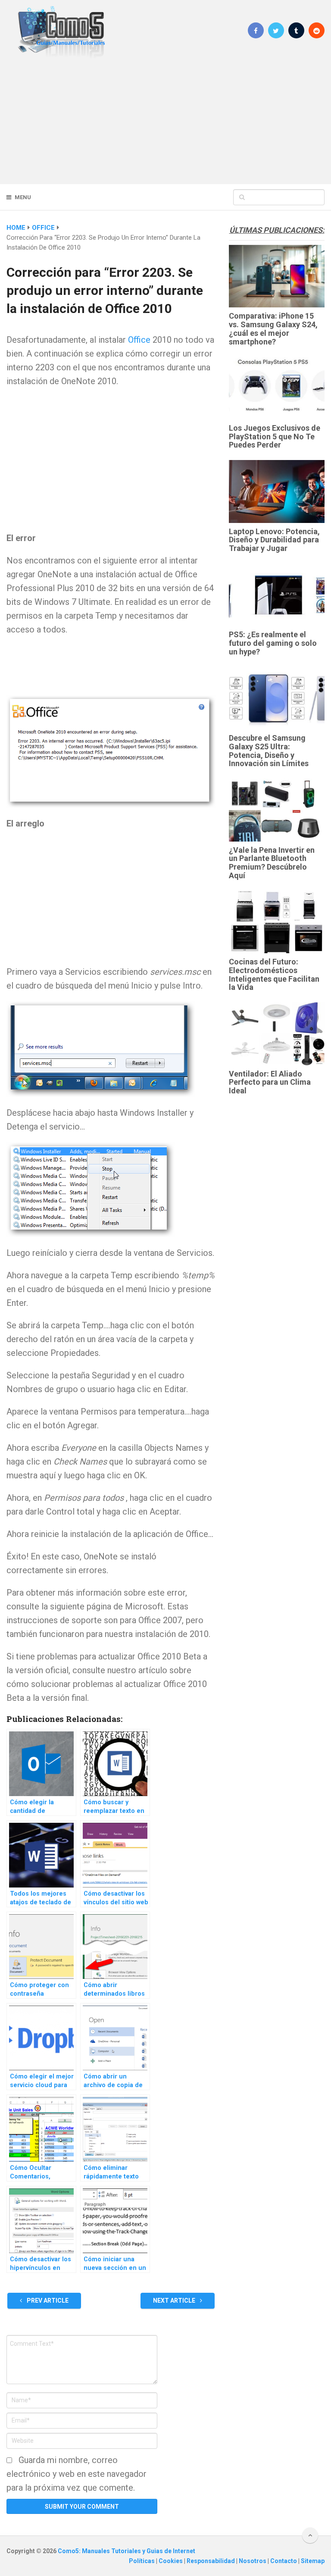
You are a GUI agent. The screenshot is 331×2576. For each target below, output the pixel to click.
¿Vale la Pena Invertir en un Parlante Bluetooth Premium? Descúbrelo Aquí (272, 863)
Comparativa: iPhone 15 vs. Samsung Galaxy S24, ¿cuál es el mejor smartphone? (273, 329)
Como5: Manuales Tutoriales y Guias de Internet (126, 2551)
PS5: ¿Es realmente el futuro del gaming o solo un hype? (273, 643)
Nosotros (253, 2561)
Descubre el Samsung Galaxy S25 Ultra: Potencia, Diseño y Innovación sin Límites (269, 751)
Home (16, 228)
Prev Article (47, 2301)
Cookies (171, 2561)
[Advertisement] (165, 121)
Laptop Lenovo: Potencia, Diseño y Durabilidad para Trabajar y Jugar (274, 540)
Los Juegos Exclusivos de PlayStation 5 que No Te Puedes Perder (275, 437)
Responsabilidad (211, 2561)
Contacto (284, 2561)
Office (43, 228)
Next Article (175, 2301)
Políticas (142, 2561)
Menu (23, 197)
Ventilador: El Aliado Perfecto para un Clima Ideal (270, 1082)
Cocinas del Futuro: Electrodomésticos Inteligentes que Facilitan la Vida (274, 974)
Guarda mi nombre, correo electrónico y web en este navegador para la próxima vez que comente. (77, 2474)
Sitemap (313, 2561)
